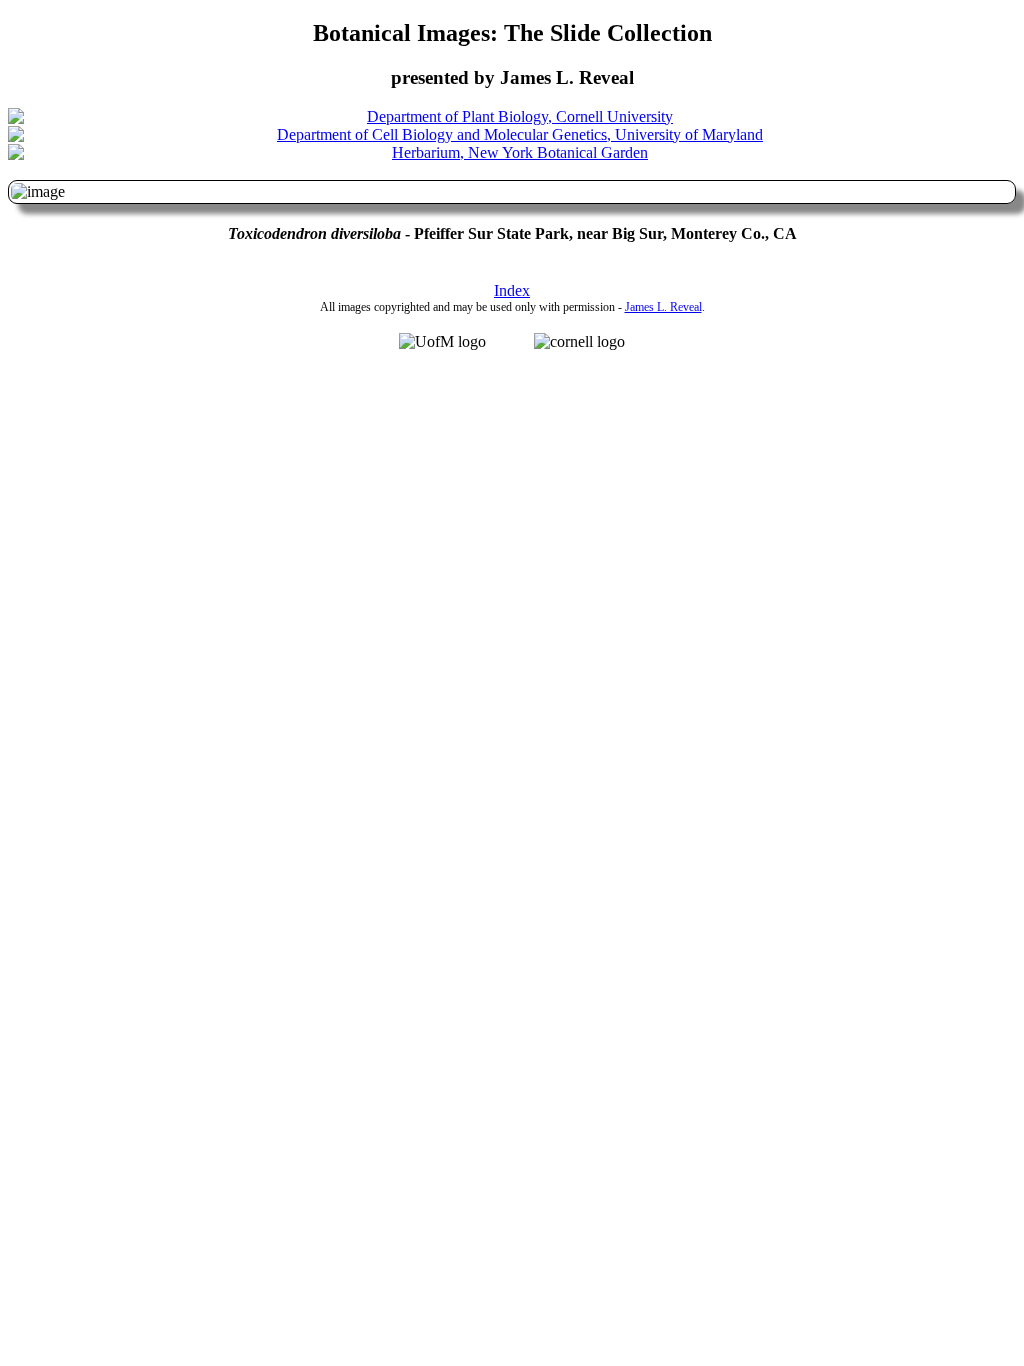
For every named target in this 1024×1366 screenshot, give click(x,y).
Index (512, 290)
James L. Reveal (663, 307)
